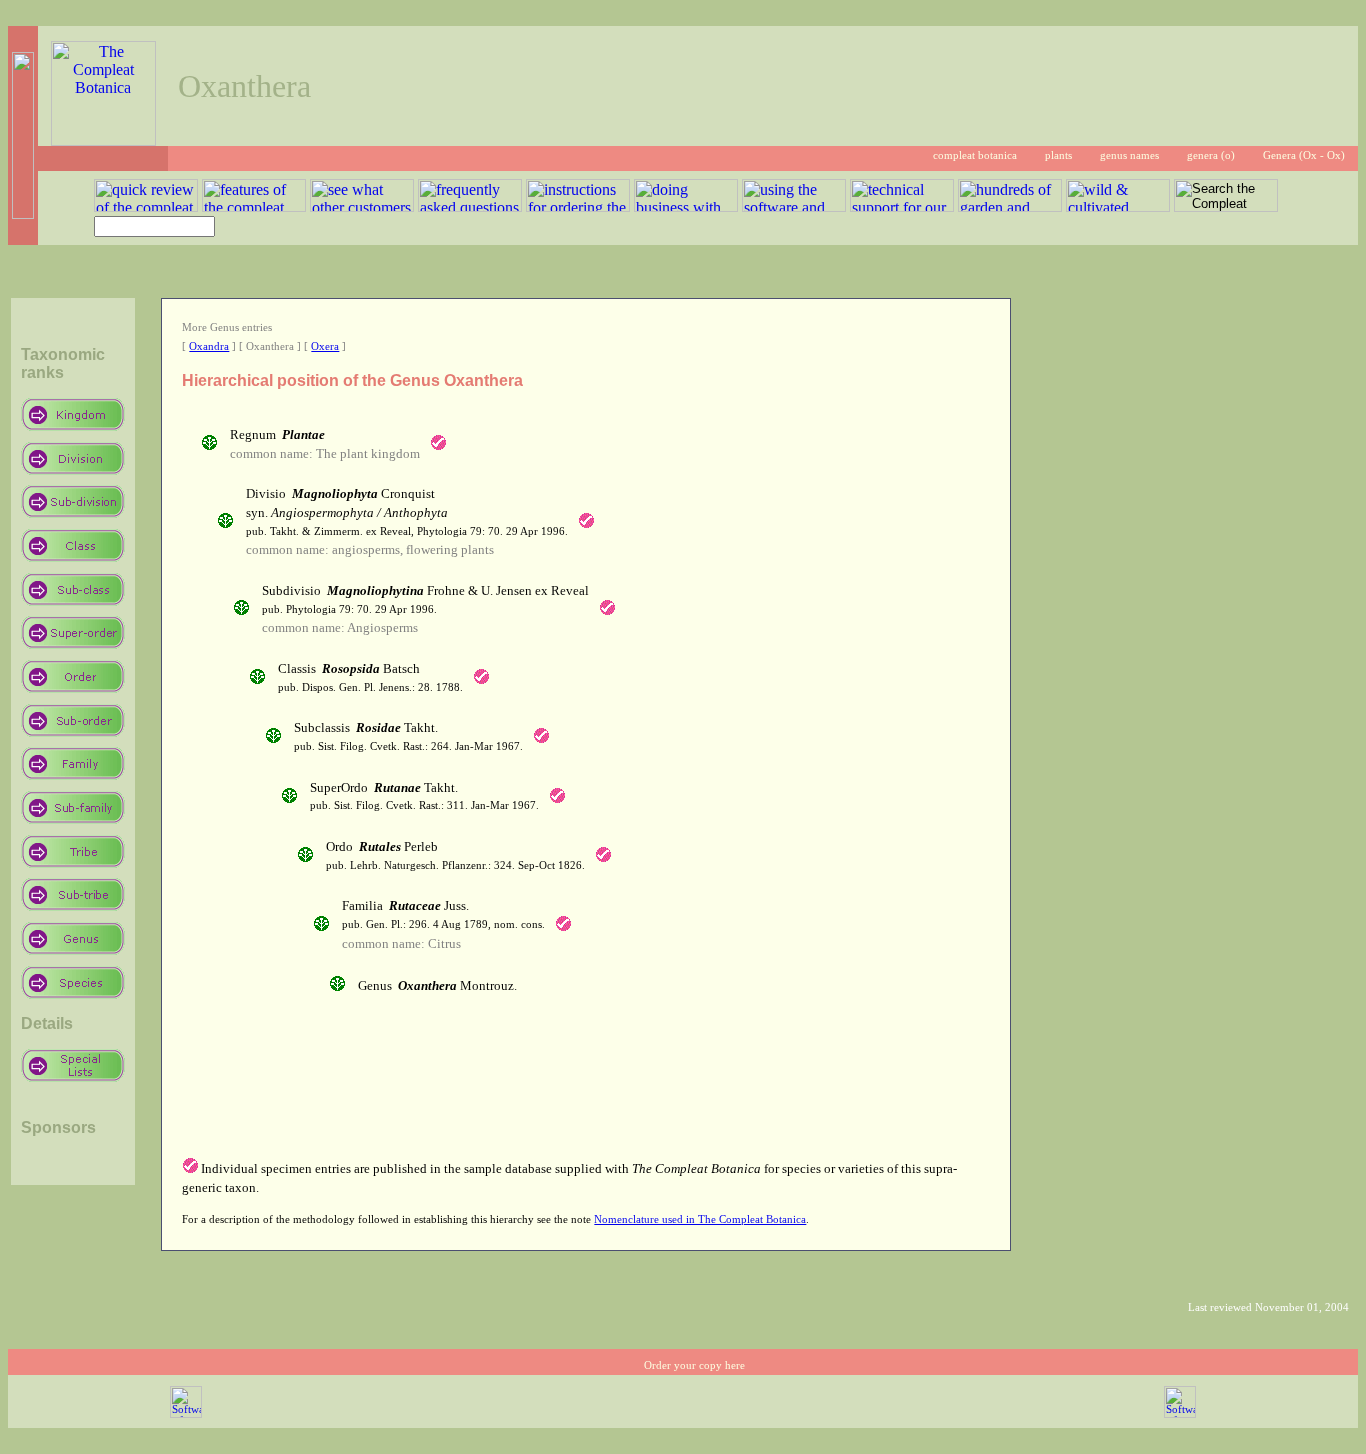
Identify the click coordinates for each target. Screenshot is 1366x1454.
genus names (1129, 155)
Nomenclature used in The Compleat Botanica (700, 1219)
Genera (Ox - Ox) (1304, 155)
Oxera (325, 346)
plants (1058, 155)
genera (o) (1211, 155)
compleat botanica (975, 155)
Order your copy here (694, 1365)
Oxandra (209, 346)
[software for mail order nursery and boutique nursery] (186, 1414)
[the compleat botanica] (103, 140)
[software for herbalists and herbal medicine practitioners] (1180, 1414)
